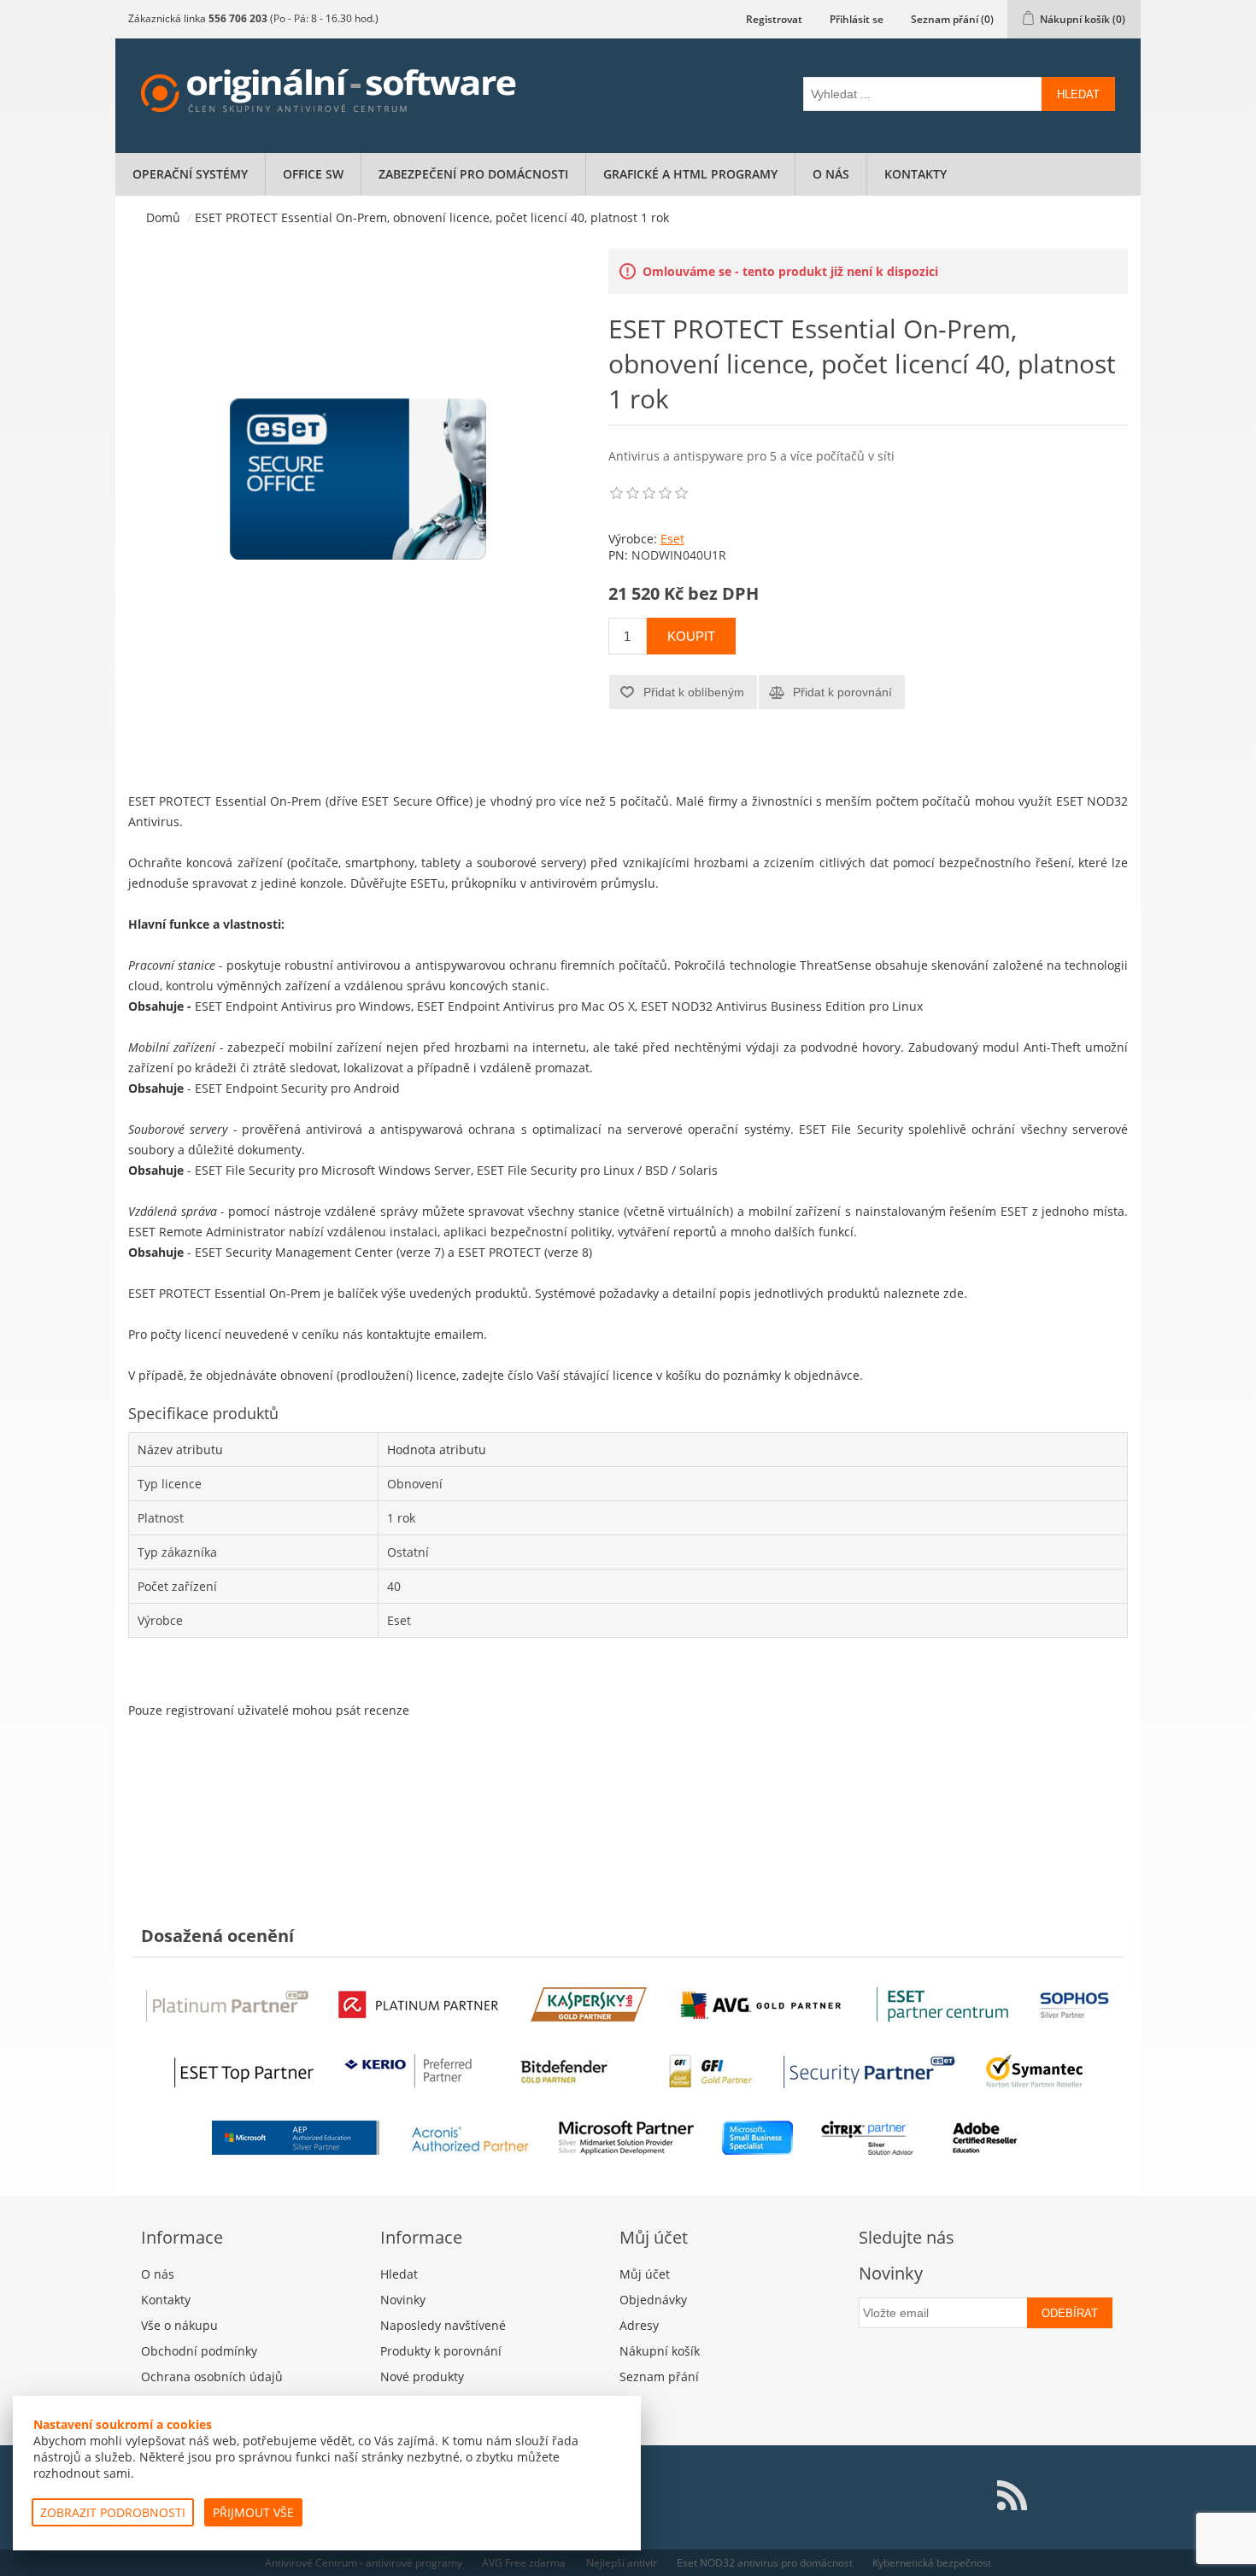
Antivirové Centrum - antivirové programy (364, 2563)
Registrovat (774, 19)
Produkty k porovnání (441, 2351)
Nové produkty (422, 2376)
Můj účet (645, 2274)
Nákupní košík (660, 2351)
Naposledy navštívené (443, 2325)
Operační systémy (190, 174)
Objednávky (653, 2300)
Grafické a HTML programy (690, 174)
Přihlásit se (857, 19)
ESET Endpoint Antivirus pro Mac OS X (526, 1006)
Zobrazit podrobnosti (113, 2512)
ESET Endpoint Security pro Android (297, 1088)
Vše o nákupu (179, 2325)
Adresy (639, 2325)
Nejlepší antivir (622, 2563)
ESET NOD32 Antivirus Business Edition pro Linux (782, 1006)
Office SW (313, 174)
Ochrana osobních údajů (212, 2376)
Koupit (691, 636)
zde (954, 1293)
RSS (1012, 2496)
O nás (831, 174)
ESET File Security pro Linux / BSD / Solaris (597, 1170)
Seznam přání (659, 2376)
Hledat (1078, 94)
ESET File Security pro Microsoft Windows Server (333, 1170)
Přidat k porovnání (842, 692)
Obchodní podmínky (199, 2351)
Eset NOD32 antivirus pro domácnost (765, 2563)
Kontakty (916, 174)
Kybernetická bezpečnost (932, 2563)
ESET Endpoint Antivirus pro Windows (303, 1006)
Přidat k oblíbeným (694, 692)
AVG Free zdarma (524, 2563)
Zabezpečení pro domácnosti (473, 174)
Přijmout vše (253, 2512)
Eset (672, 539)
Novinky (403, 2300)
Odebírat (1070, 2313)
